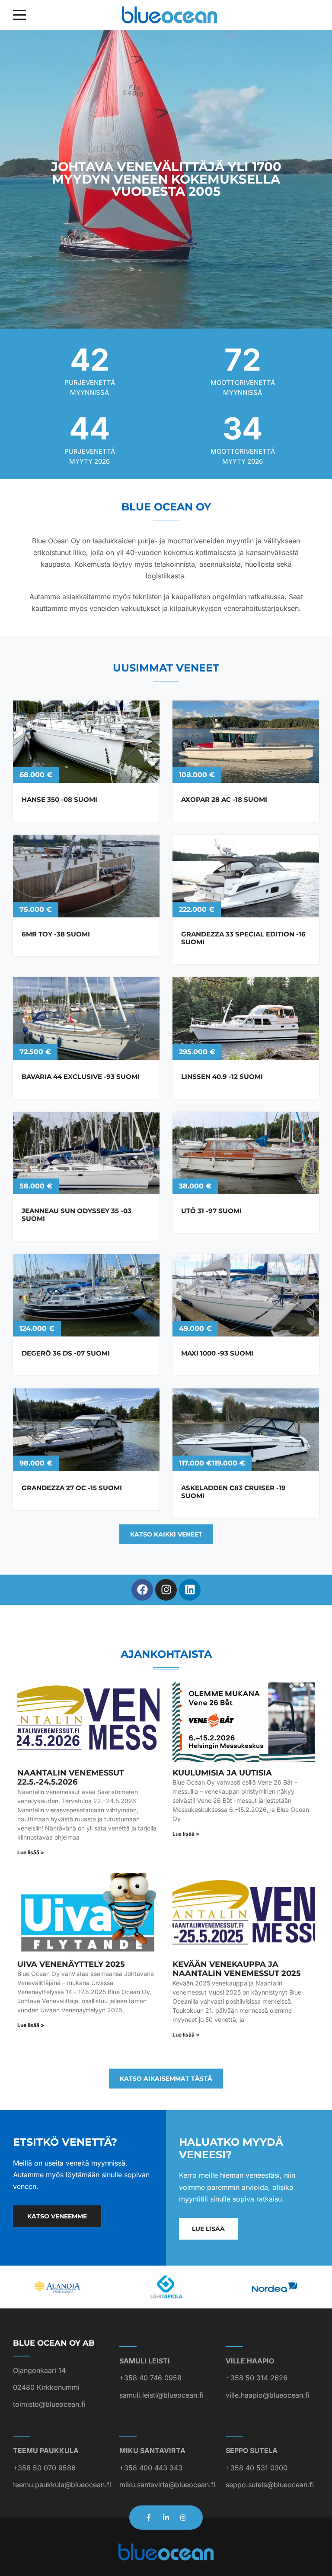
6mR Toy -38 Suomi (56, 934)
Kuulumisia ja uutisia (222, 1773)
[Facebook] (142, 1590)
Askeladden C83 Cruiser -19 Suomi (233, 1492)
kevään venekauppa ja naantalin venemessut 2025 (237, 1969)
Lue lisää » (31, 1852)
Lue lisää (208, 2229)
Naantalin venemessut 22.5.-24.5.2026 (71, 1778)
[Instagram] (166, 1590)
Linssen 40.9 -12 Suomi (222, 1077)
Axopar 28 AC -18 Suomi (224, 799)
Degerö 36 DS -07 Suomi (66, 1353)
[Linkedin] (190, 1590)
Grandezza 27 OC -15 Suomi (72, 1488)
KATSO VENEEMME (57, 2216)
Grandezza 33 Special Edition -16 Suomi (243, 938)
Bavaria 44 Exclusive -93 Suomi (81, 1077)
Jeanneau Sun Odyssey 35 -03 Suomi (77, 1215)
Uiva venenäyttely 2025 (71, 1964)
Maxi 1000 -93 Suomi (217, 1353)
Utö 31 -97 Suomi (211, 1211)
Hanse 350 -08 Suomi (59, 799)
